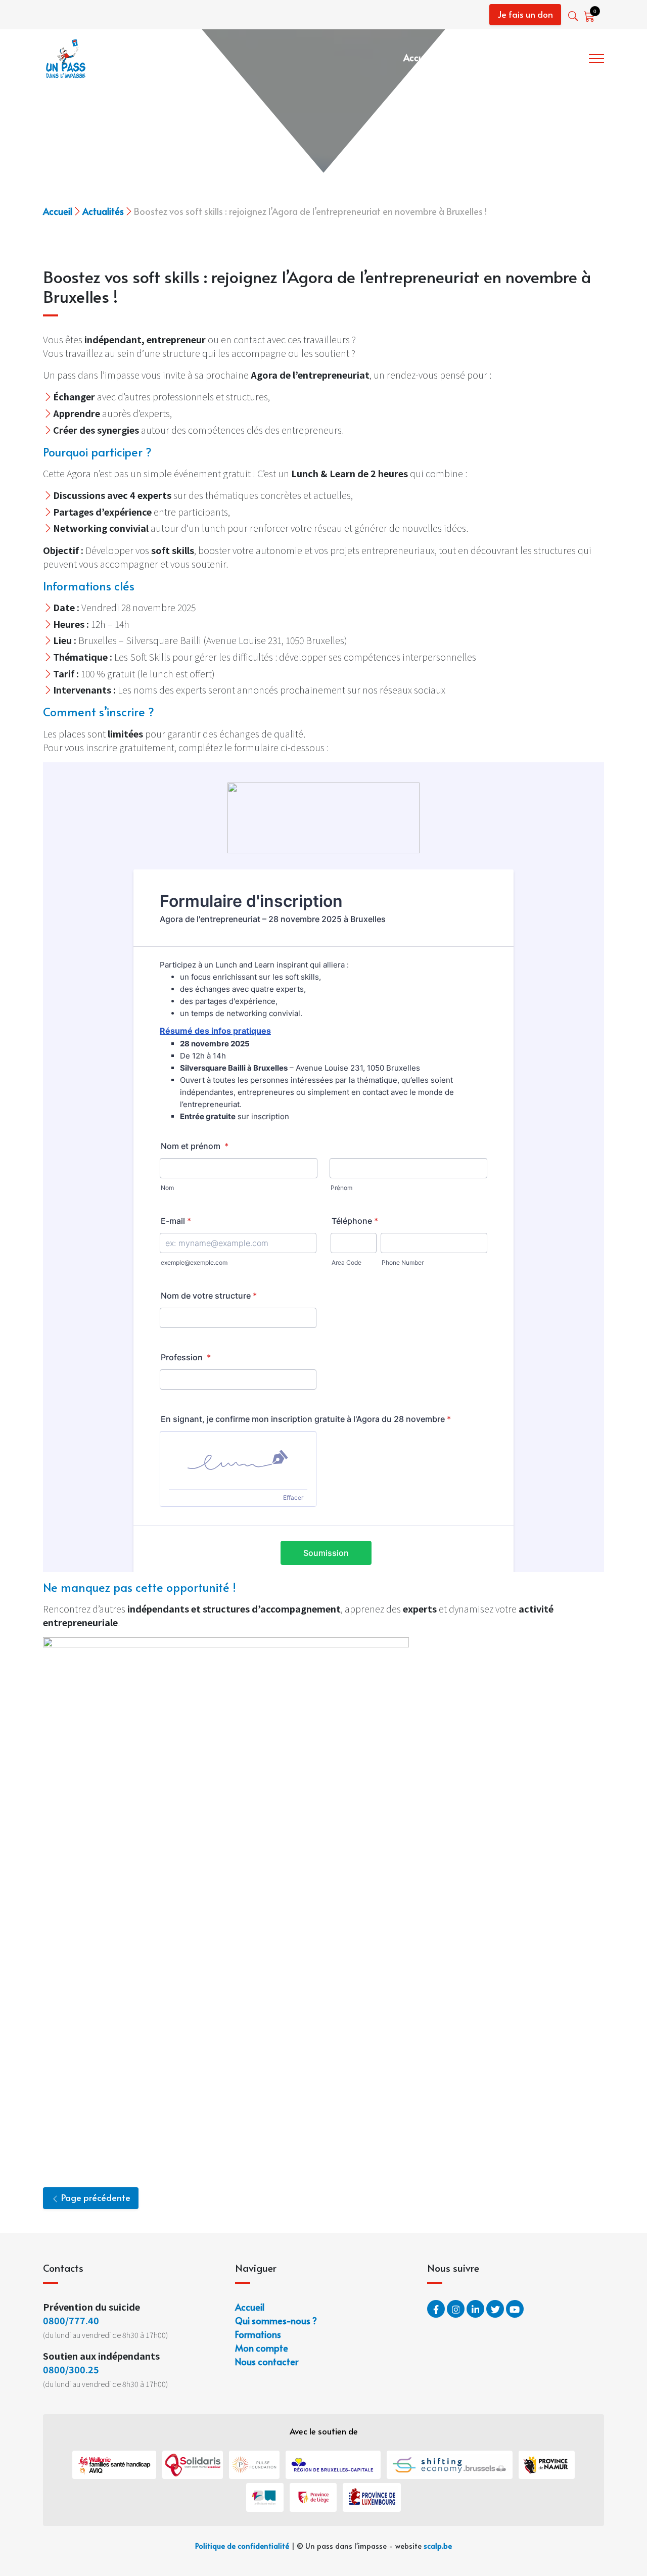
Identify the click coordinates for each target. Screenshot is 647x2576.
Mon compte (262, 2348)
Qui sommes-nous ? (484, 57)
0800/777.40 (71, 2320)
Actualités (103, 211)
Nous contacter (267, 2361)
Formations (558, 57)
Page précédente (95, 2197)
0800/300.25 (71, 2369)
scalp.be (438, 2546)
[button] (574, 16)
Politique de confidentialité (242, 2546)
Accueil (418, 57)
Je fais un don (525, 14)
